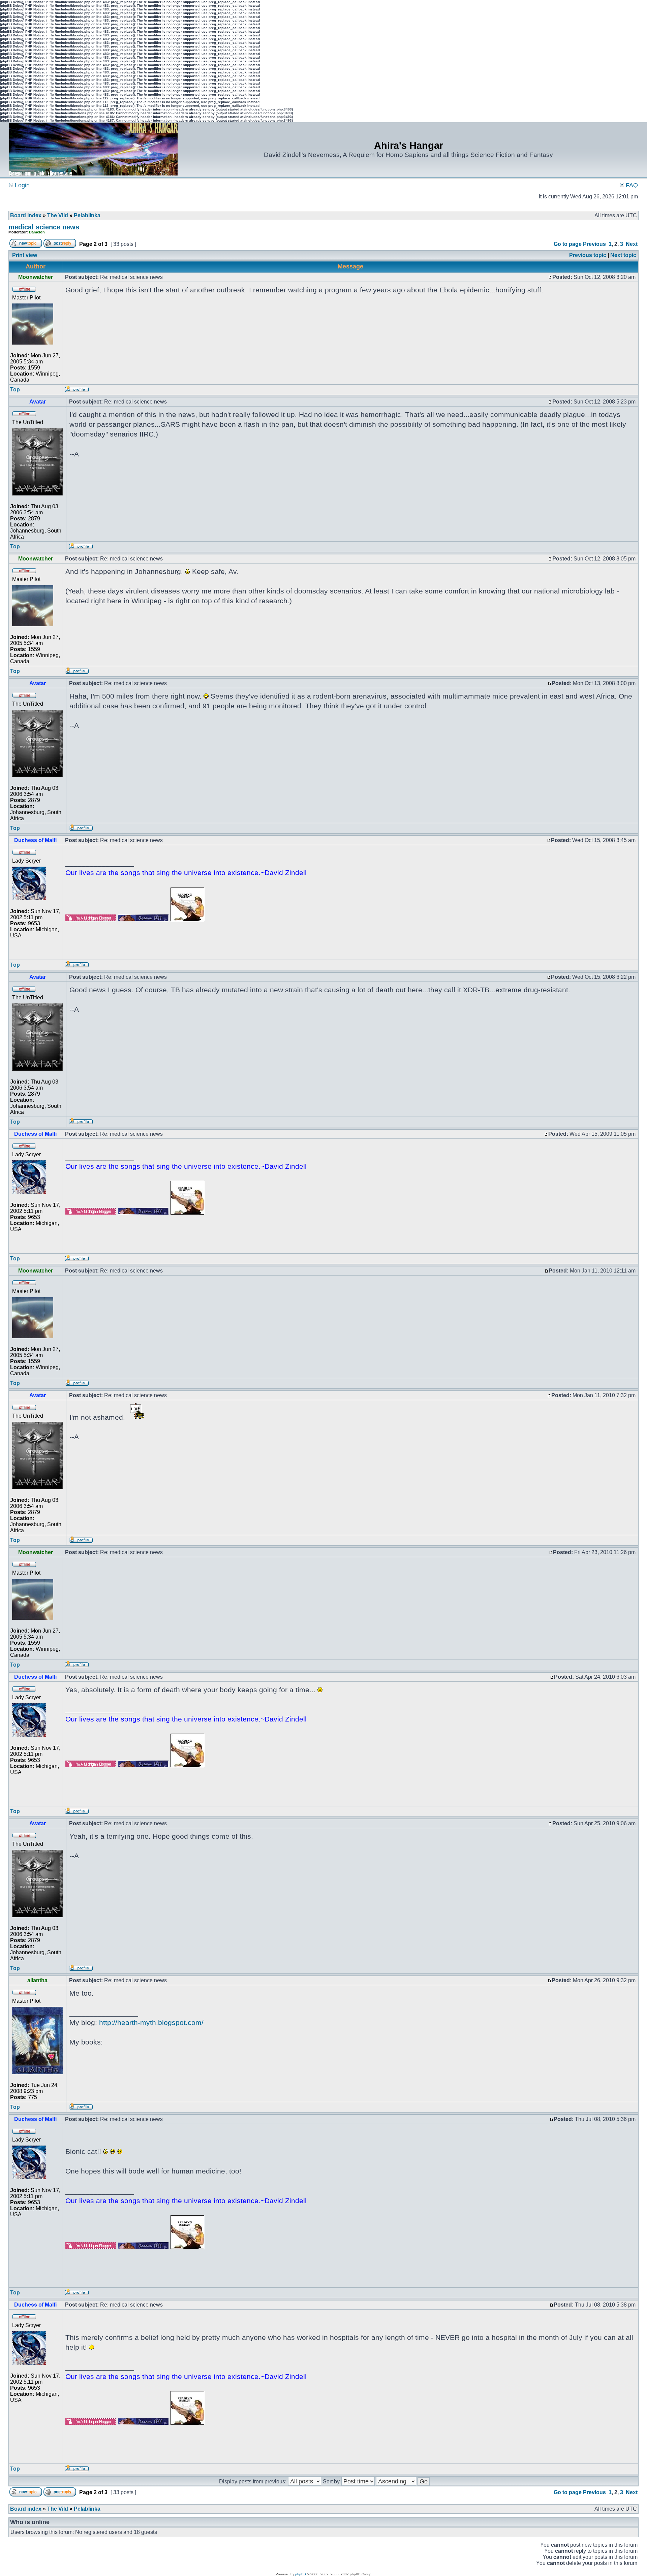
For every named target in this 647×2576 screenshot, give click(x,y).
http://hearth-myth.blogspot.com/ (151, 2022)
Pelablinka (87, 215)
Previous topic (588, 255)
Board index (26, 215)
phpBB (301, 2574)
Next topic (623, 255)
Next (632, 244)
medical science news (44, 227)
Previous (594, 244)
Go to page (568, 244)
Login (21, 185)
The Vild (58, 215)
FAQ (631, 185)
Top (15, 390)
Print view (25, 255)
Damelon (37, 232)
